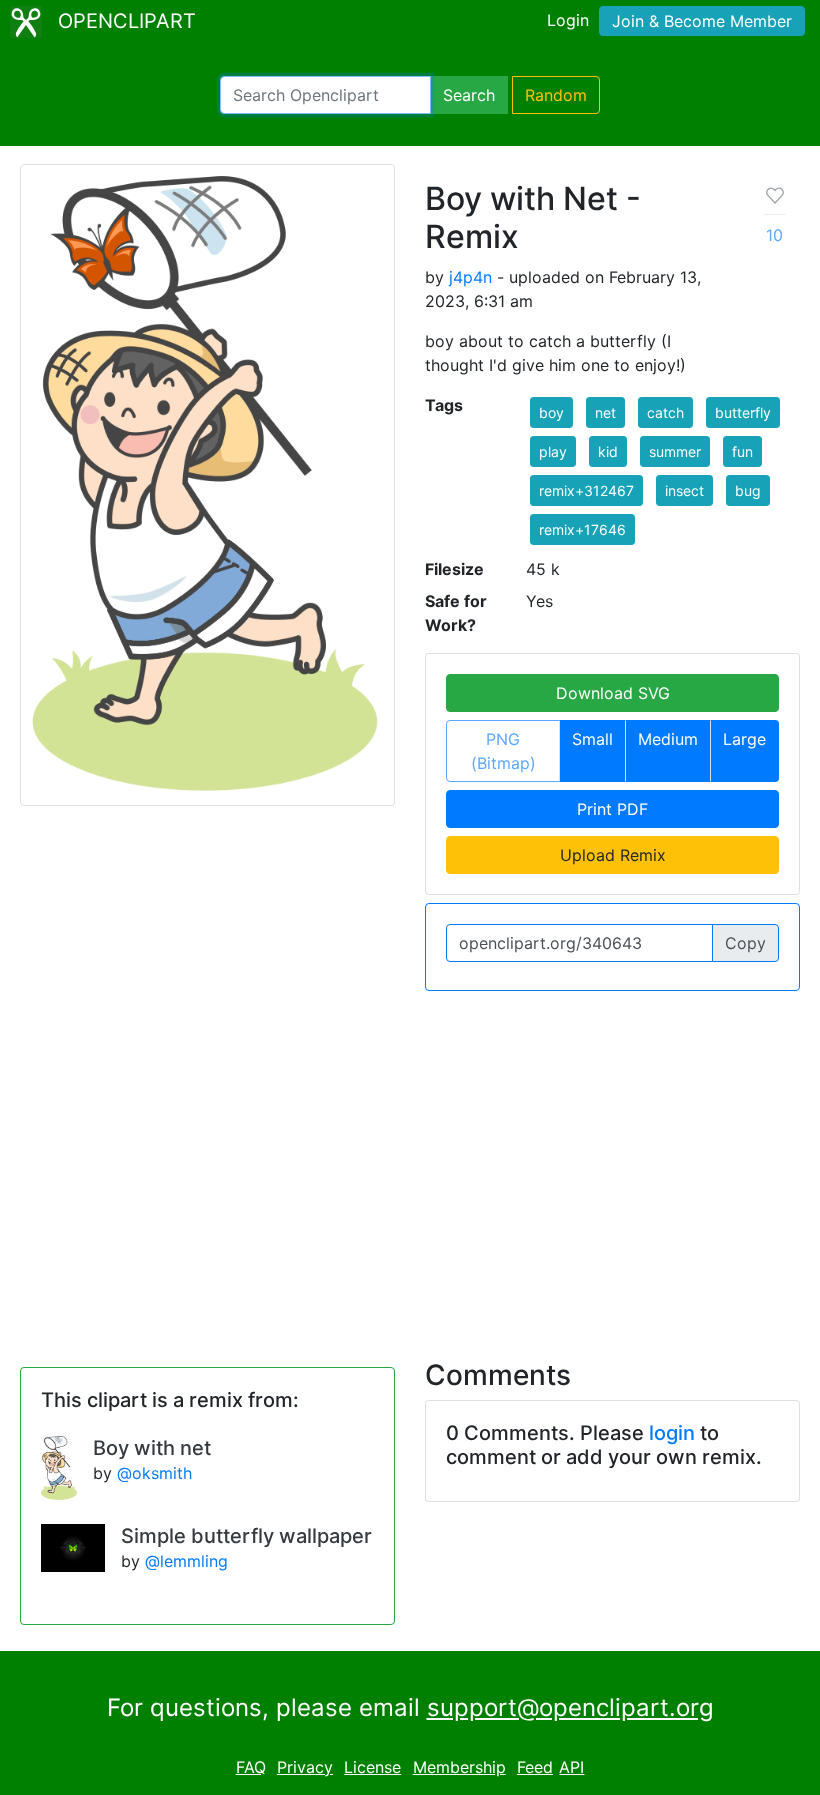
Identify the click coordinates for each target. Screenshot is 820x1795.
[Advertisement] (410, 1163)
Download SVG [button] (613, 693)
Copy (745, 943)
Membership (459, 1767)
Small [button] (592, 739)
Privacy (305, 1767)
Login (568, 20)
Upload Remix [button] (613, 855)
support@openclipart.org (570, 1707)
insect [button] (684, 490)
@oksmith (154, 1473)
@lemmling (186, 1561)
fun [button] (742, 451)
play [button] (553, 451)
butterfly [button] (743, 412)
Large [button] (744, 739)
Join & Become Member (702, 21)
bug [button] (748, 490)
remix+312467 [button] (586, 490)
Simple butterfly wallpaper (246, 1536)
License (372, 1767)
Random (556, 95)
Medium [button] (668, 739)
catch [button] (665, 412)
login (672, 1433)
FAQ (251, 1767)
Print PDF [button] (612, 809)
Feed (535, 1767)
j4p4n (470, 277)
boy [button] (551, 412)
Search (469, 95)
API (571, 1767)
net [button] (605, 412)
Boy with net (152, 1448)
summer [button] (675, 451)
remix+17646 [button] (582, 529)
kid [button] (608, 451)
